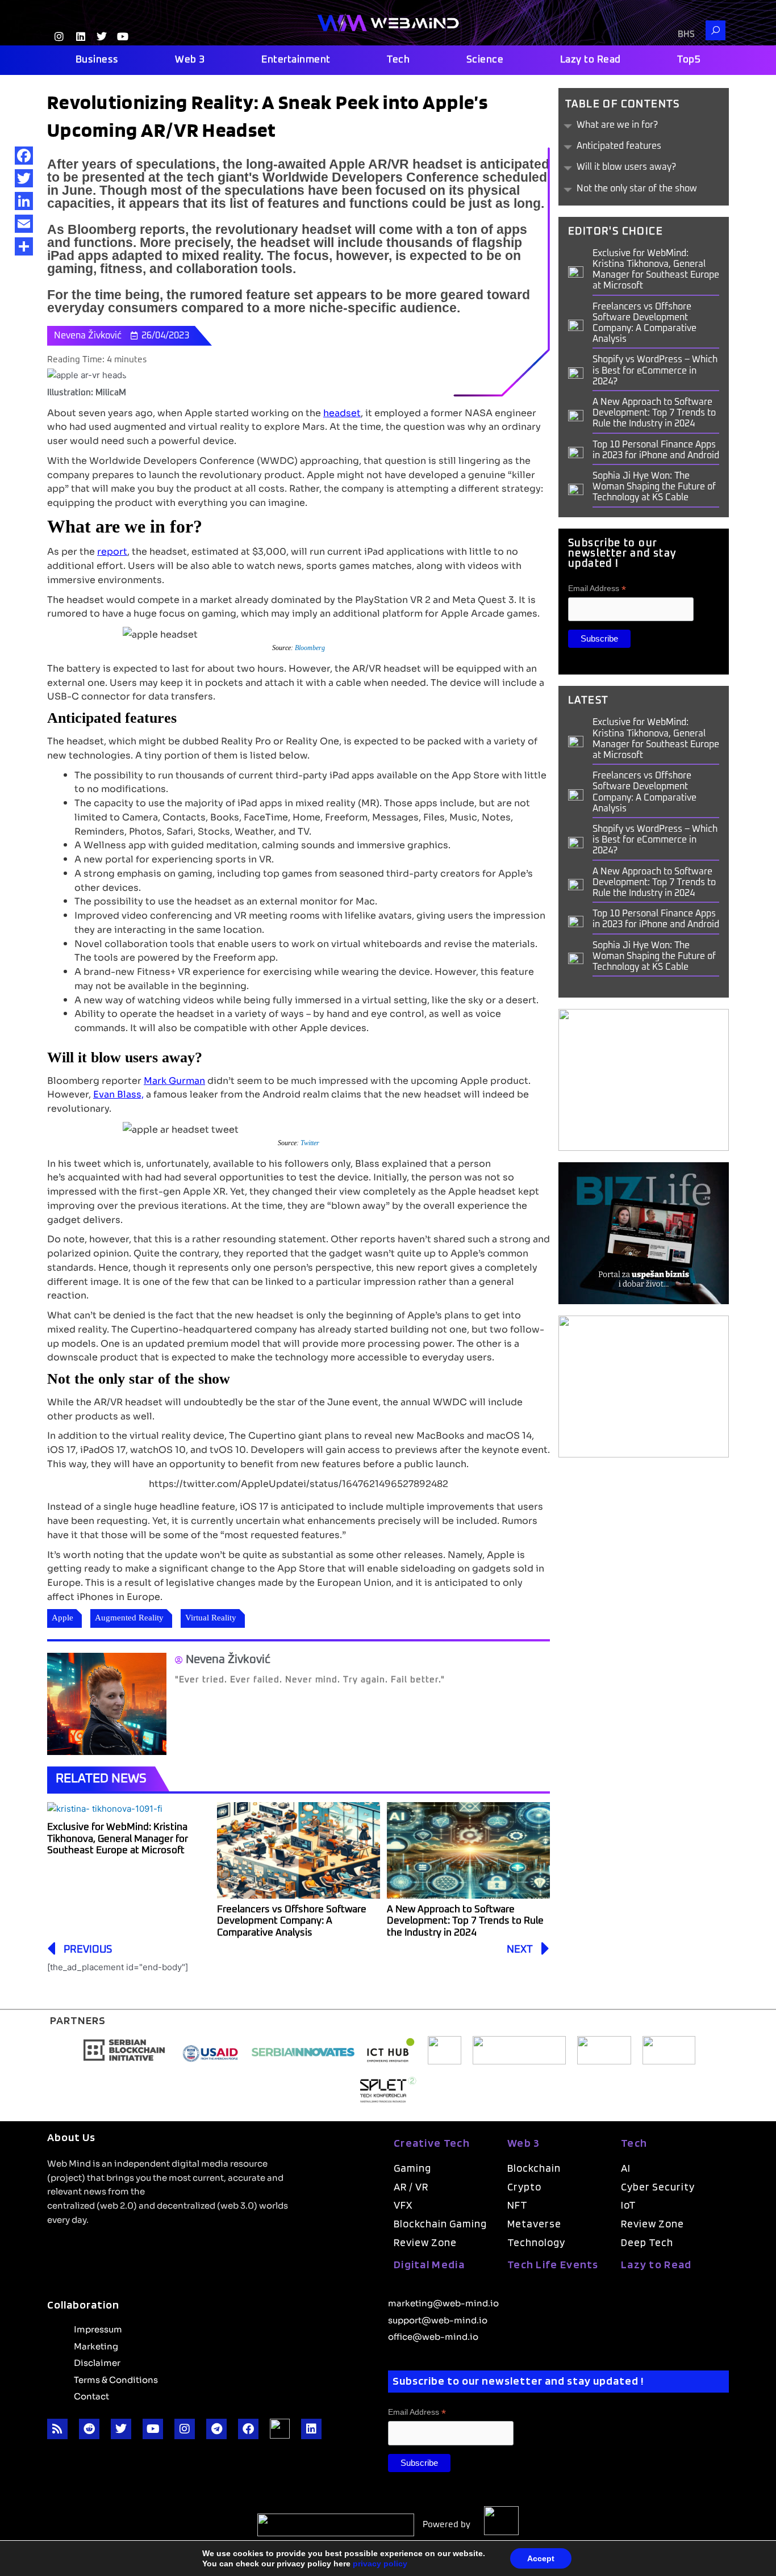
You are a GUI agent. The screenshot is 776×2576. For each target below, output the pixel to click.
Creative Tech (432, 2143)
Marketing (96, 2345)
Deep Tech (647, 2242)
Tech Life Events (553, 2264)
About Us (71, 2137)
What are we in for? (617, 125)
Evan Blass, (118, 1094)
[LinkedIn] (24, 201)
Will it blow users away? (626, 167)
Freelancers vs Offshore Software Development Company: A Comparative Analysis (292, 1921)
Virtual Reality (211, 1618)
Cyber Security (658, 2187)
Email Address (597, 588)
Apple (62, 1618)
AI (626, 2168)
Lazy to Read (591, 60)
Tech (398, 60)
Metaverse (534, 2224)
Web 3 (190, 60)
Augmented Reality (129, 1618)
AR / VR (411, 2187)
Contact (91, 2395)
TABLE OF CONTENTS (623, 104)
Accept (541, 2558)
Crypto (524, 2187)
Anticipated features (619, 146)
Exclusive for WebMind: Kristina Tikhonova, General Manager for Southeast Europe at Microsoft (118, 1839)
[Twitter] (24, 178)
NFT (518, 2205)
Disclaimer (97, 2362)
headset (342, 412)
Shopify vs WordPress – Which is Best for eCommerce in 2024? (655, 370)
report (112, 551)
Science (485, 60)
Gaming (412, 2168)
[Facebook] (24, 156)
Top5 (689, 60)
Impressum (98, 2328)
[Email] (24, 224)
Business (97, 60)
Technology (536, 2242)
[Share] (24, 246)
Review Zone (425, 2242)
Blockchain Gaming (440, 2224)
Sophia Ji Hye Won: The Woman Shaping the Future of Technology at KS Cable (654, 487)
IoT (629, 2205)
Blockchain (534, 2168)
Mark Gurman (174, 1080)
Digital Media (429, 2264)
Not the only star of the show (637, 189)
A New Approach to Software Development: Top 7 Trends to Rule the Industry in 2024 (465, 1921)
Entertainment (296, 60)
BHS (686, 34)
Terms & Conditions (116, 2379)
